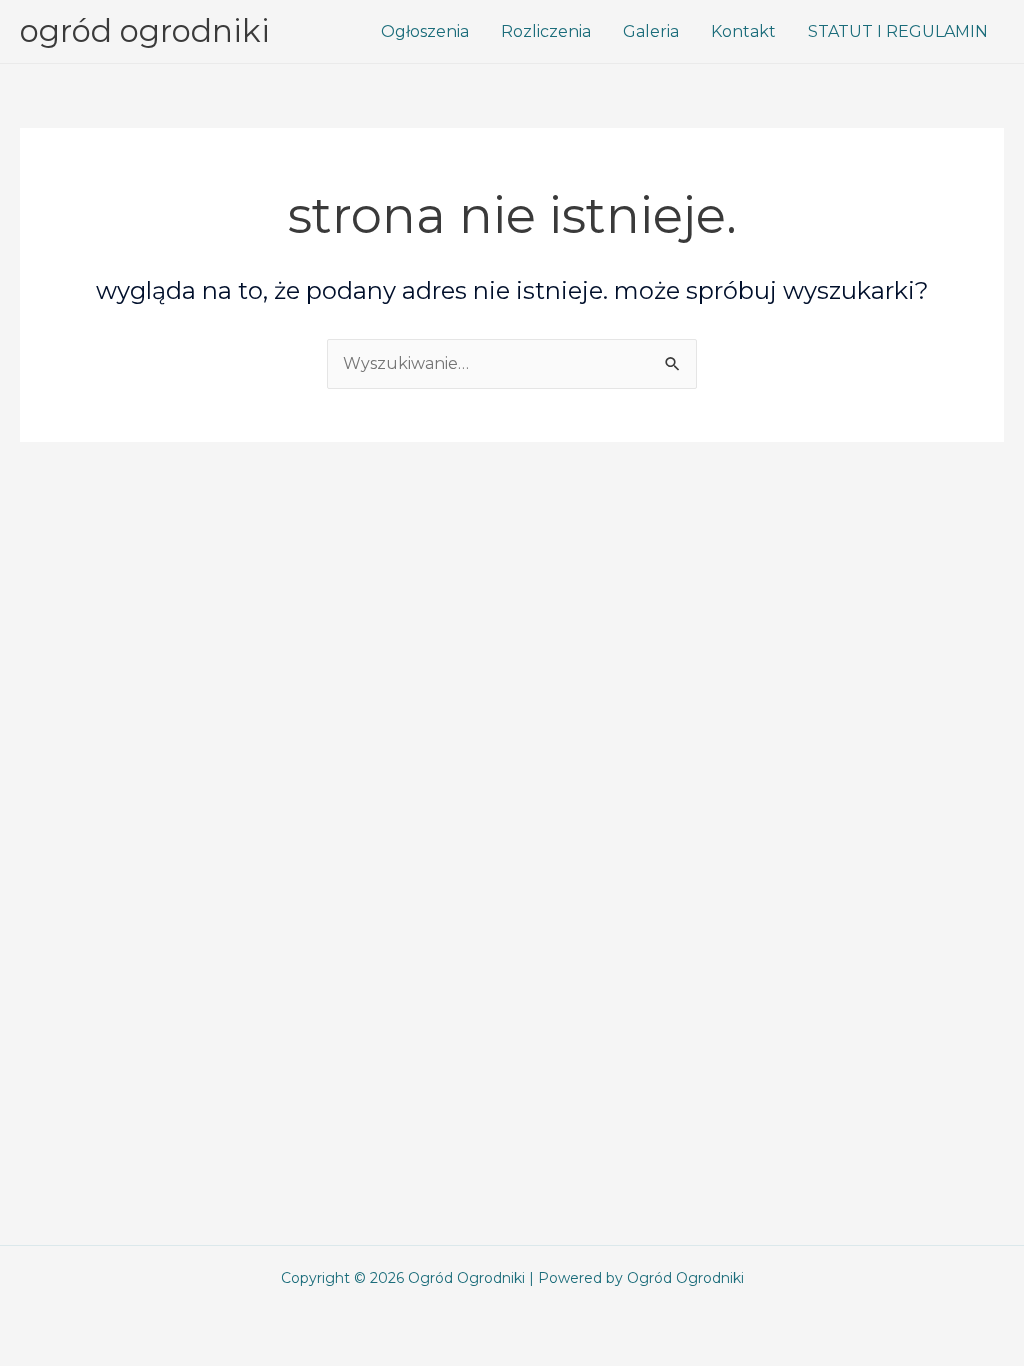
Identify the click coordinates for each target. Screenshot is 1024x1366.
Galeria (651, 31)
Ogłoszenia (425, 31)
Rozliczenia (546, 31)
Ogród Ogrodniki (145, 31)
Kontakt (743, 31)
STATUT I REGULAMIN (898, 31)
